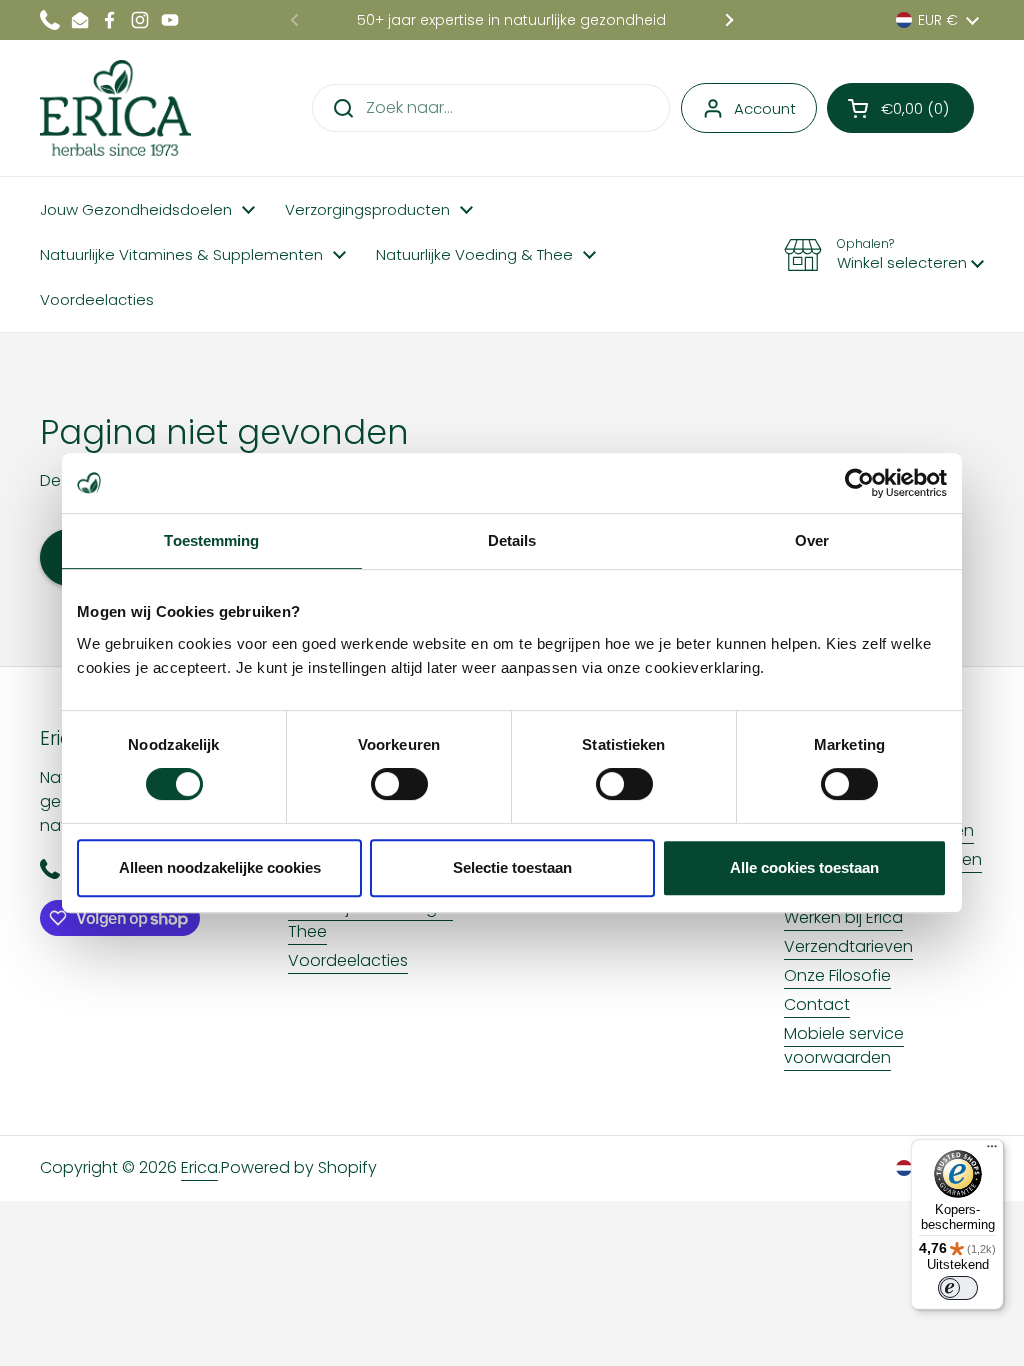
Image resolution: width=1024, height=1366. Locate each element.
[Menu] (992, 1151)
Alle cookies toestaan (804, 867)
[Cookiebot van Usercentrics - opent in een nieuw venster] (859, 483)
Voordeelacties (348, 960)
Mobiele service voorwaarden (844, 1045)
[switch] (399, 784)
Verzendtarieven (848, 946)
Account (765, 108)
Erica (199, 1167)
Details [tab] (512, 540)
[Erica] (115, 108)
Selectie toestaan (512, 867)
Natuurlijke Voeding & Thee (370, 919)
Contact (817, 1004)
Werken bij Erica (843, 917)
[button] (900, 108)
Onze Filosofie (837, 975)
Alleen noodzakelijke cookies (220, 867)
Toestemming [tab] (211, 540)
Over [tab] (812, 540)
